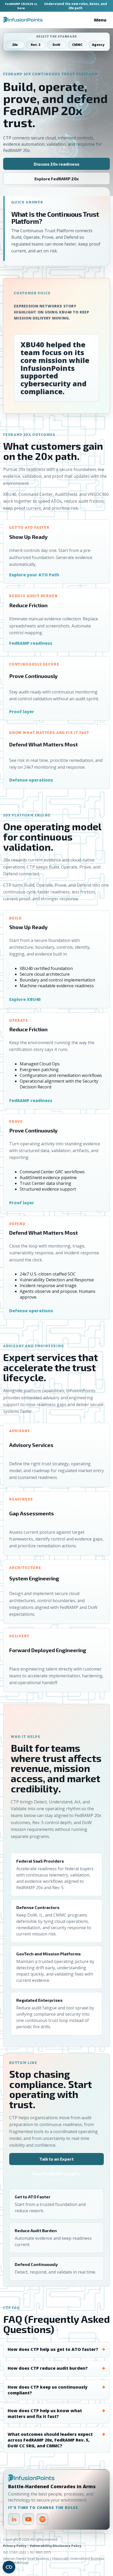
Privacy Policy (15, 2546)
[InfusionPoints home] (23, 20)
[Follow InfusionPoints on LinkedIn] (14, 2519)
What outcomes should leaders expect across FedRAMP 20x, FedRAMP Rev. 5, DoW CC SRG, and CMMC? (50, 2440)
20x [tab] (15, 45)
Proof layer (22, 712)
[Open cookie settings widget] (9, 2567)
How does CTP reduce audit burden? (48, 2368)
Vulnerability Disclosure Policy (55, 2546)
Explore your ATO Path (34, 575)
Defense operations (31, 780)
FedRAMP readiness (31, 643)
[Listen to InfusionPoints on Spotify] (42, 2519)
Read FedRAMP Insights (56, 2174)
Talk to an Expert (56, 2159)
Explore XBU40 (25, 999)
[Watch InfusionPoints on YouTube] (28, 2519)
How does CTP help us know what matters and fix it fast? (45, 2414)
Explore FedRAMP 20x (57, 179)
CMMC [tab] (77, 45)
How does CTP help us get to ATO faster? (53, 2349)
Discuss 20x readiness (56, 164)
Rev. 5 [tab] (36, 45)
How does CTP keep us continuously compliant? (48, 2390)
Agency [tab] (98, 45)
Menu (100, 20)
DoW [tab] (56, 45)
